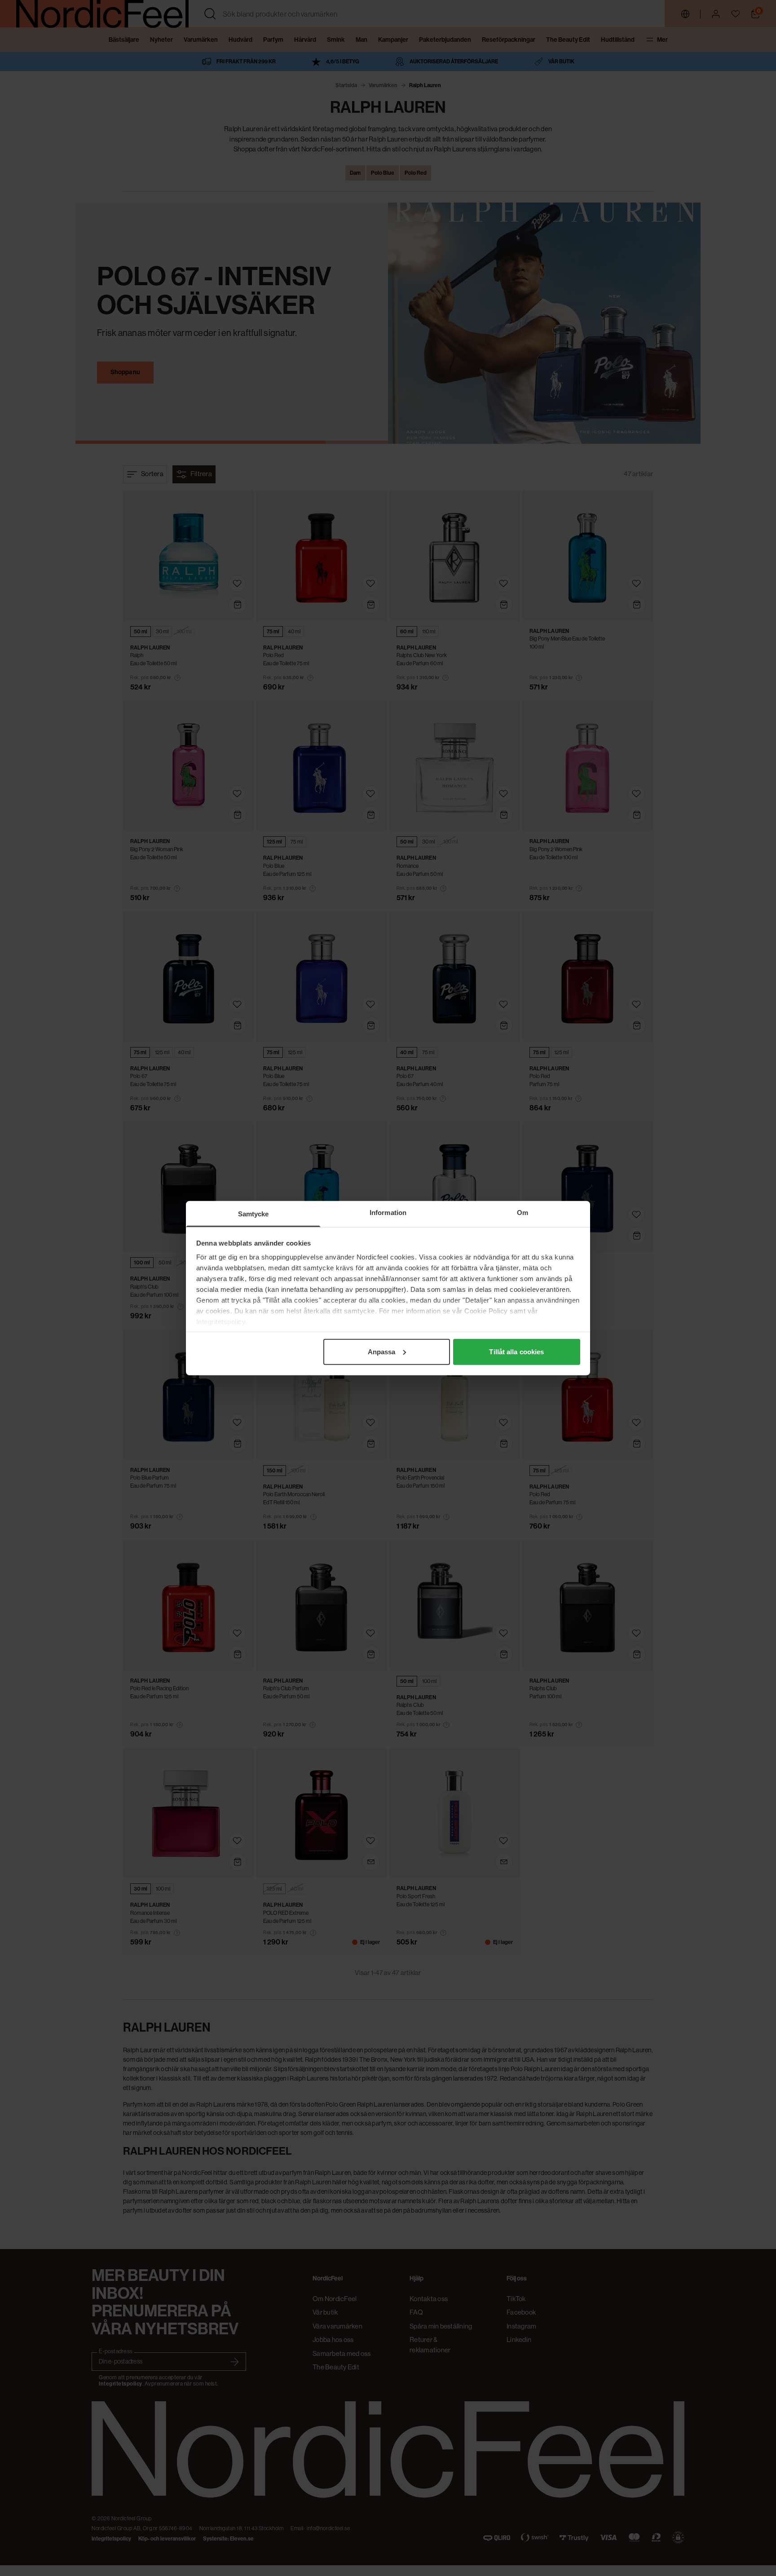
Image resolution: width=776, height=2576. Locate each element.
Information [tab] (388, 1212)
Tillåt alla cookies (516, 1351)
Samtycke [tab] (254, 1213)
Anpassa (382, 1351)
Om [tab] (522, 1212)
